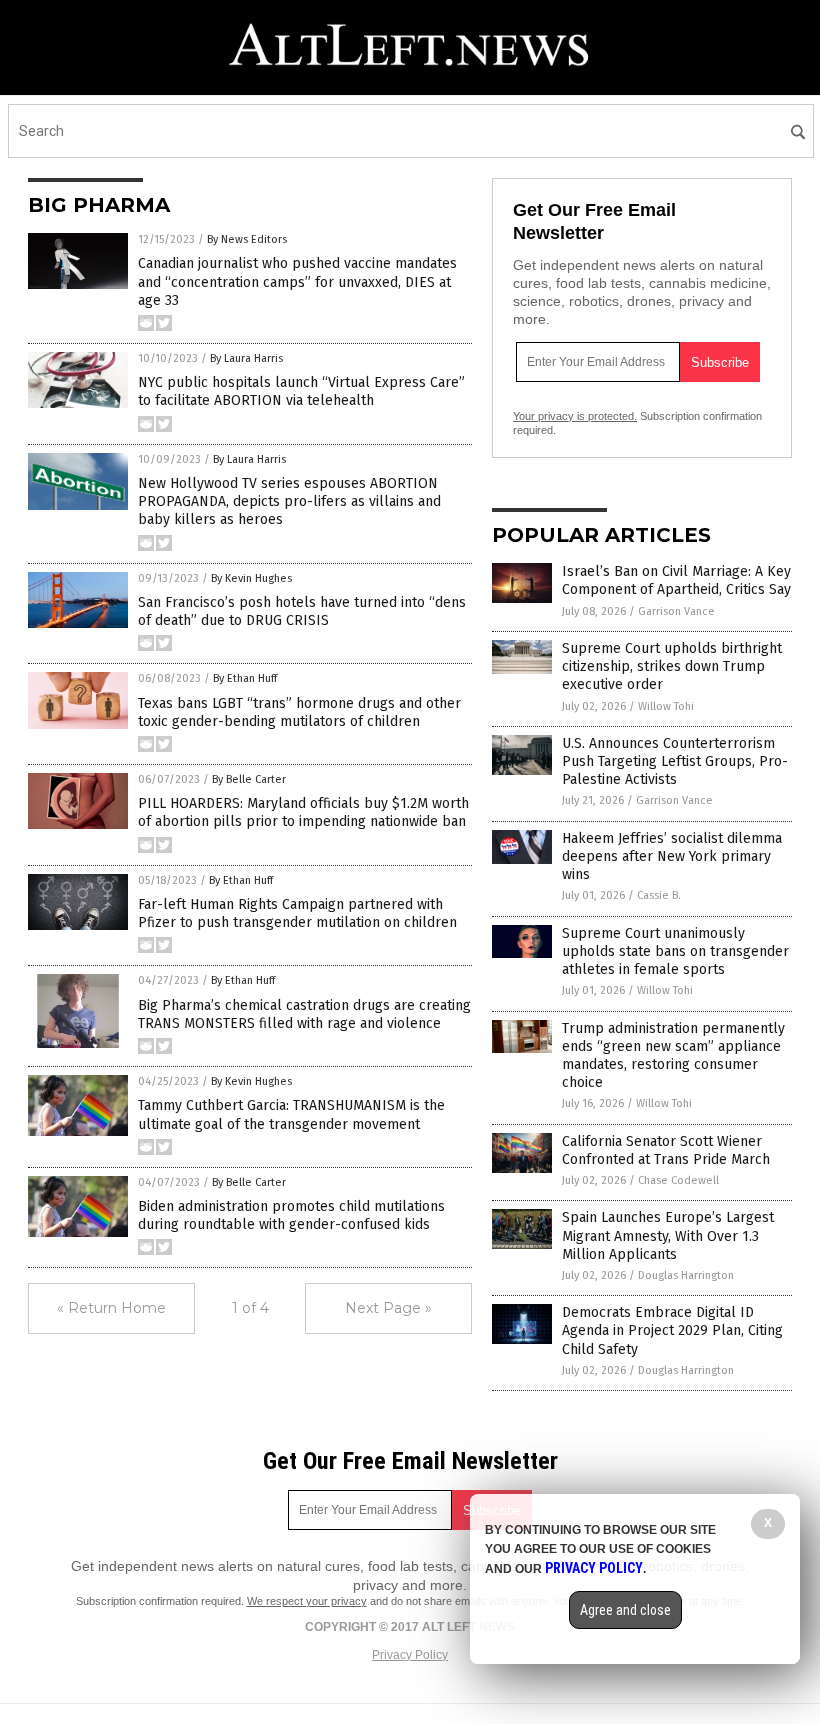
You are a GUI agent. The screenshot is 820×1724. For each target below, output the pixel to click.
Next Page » (388, 1308)
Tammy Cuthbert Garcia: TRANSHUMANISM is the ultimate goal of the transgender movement (291, 1114)
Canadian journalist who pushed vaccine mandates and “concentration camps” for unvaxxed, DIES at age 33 (297, 281)
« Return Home (111, 1308)
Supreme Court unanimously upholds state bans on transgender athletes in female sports (675, 951)
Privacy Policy (410, 1655)
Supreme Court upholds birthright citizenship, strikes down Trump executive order (672, 666)
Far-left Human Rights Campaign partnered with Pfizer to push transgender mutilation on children (297, 913)
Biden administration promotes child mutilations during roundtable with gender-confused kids (291, 1215)
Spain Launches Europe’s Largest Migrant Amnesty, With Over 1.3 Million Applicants (668, 1235)
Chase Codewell (678, 1180)
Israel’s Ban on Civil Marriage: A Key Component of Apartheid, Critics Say (676, 580)
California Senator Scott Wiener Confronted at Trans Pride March (666, 1150)
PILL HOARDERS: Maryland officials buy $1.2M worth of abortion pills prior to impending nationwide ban (303, 812)
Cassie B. (659, 895)
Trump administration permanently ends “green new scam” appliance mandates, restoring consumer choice (673, 1056)
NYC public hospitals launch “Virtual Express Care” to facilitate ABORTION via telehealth (301, 391)
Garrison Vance (676, 611)
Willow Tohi (666, 706)
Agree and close (625, 1610)
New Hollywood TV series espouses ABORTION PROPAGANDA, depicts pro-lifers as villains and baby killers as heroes (289, 501)
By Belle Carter (249, 779)
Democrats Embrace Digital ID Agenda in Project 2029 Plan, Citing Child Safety (672, 1330)
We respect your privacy (307, 1601)
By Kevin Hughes (251, 578)
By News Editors (247, 239)
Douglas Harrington (686, 1275)
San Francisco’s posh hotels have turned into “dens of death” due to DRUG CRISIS (302, 611)
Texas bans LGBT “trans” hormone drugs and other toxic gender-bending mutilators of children (299, 712)
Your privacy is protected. (575, 416)
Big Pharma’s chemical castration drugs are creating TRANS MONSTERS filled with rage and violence (304, 1014)
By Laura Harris (246, 358)
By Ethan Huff (245, 678)
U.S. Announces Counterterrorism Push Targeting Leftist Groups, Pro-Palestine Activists (675, 761)
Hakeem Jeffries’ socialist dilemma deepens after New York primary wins (672, 856)
